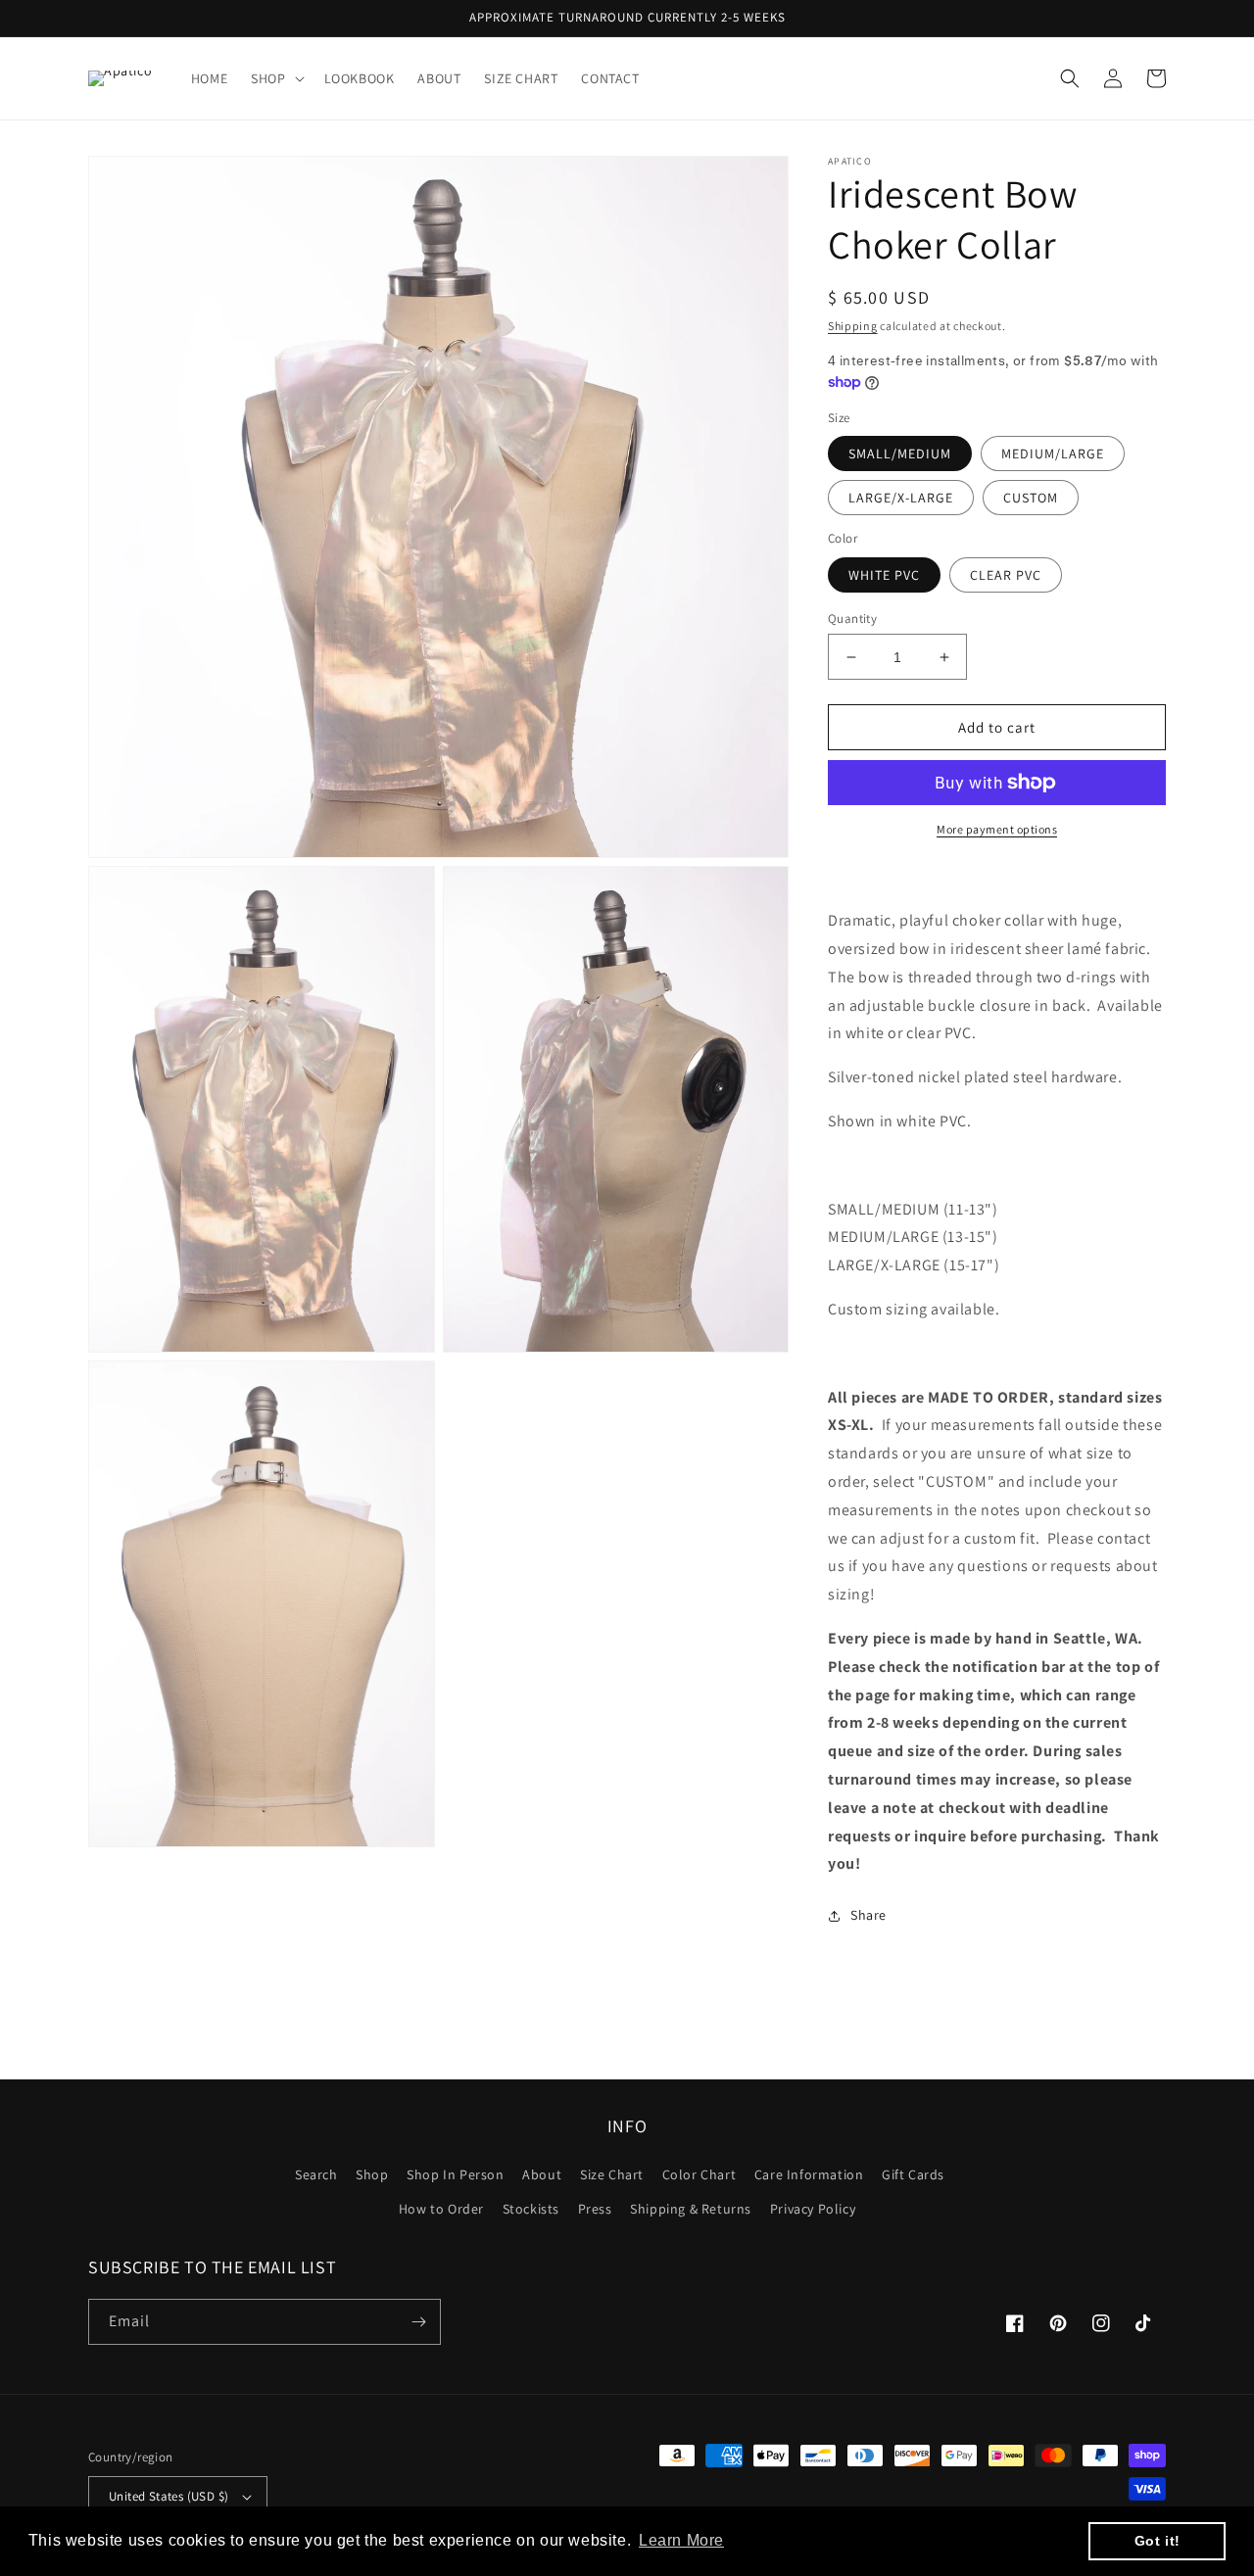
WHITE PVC (884, 575)
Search (316, 2174)
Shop (372, 2174)
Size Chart (612, 2174)
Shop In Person (455, 2174)
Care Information (809, 2174)
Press (595, 2209)
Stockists (531, 2209)
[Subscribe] (418, 2322)
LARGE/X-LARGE (901, 498)
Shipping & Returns (691, 2209)
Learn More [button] (681, 2540)
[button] (275, 78)
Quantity (852, 619)
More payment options (997, 829)
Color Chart (699, 2174)
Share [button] (868, 1915)
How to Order (441, 2209)
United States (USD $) (169, 2496)
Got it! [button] (1158, 2541)
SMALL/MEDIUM (900, 453)
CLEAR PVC (1006, 575)
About (542, 2174)
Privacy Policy (813, 2209)
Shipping (853, 326)
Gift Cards (913, 2174)
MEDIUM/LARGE (1053, 453)
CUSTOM (1031, 498)
